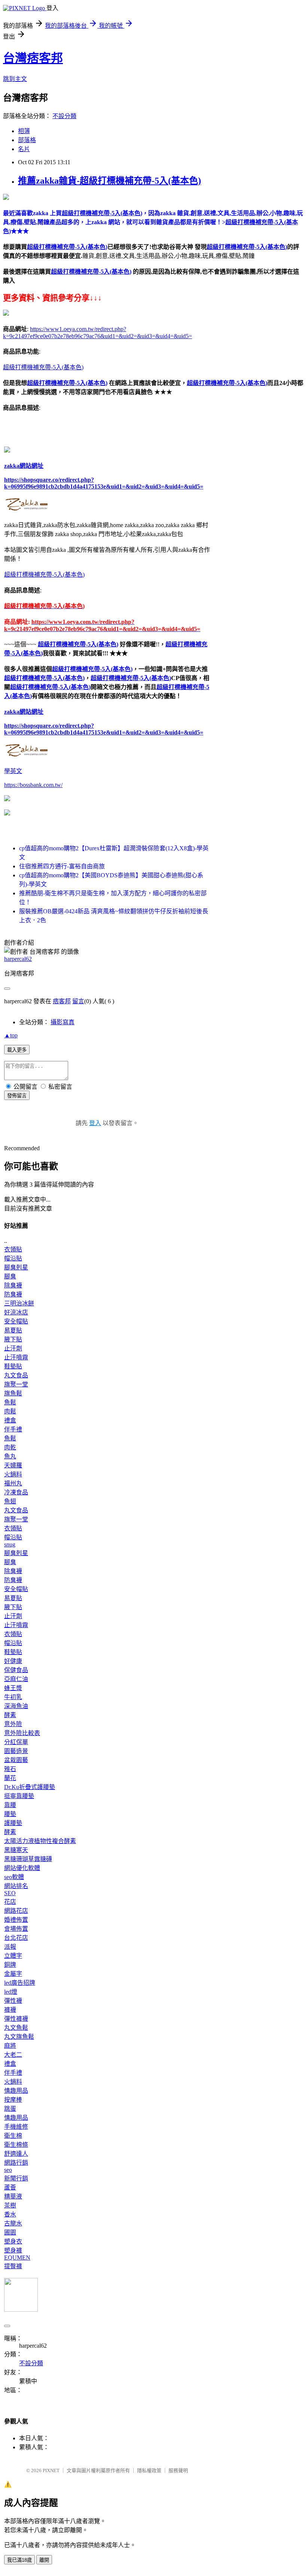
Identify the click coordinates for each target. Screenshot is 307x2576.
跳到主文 (15, 79)
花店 (10, 1902)
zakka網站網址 (24, 466)
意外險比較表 (22, 1733)
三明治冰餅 (19, 1303)
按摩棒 (13, 2100)
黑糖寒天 (16, 1850)
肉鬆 (10, 1411)
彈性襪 (13, 2001)
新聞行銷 (16, 2178)
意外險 (13, 1724)
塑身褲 (13, 2250)
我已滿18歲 (19, 2560)
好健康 (13, 1661)
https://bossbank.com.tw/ (33, 785)
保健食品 (16, 1670)
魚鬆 (10, 1402)
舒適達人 (16, 2154)
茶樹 (10, 2205)
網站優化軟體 (22, 1868)
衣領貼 (13, 1249)
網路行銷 (16, 2163)
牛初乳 (13, 1697)
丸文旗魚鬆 (19, 2037)
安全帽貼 (16, 1321)
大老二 (13, 2055)
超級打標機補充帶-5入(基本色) (67, 247)
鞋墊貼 (13, 1366)
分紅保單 (16, 1742)
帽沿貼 (13, 1258)
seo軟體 (14, 1877)
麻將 (10, 2046)
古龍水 (13, 2223)
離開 (44, 2560)
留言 (78, 1001)
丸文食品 (16, 1375)
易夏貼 (13, 1330)
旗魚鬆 (13, 1393)
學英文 (13, 771)
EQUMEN (17, 2258)
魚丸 (10, 1456)
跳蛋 (10, 2109)
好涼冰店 (16, 1312)
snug (10, 1544)
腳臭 (10, 1276)
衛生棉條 (16, 2145)
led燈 (11, 1992)
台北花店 (16, 1938)
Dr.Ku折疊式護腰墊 (30, 1787)
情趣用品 (16, 2091)
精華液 (13, 2196)
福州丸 (13, 1483)
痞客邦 (62, 1001)
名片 (24, 149)
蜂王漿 (13, 1688)
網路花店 (16, 1911)
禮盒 (10, 1420)
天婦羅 (13, 1465)
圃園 (10, 2232)
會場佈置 (16, 1929)
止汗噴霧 (16, 1357)
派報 (10, 1947)
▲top (11, 1035)
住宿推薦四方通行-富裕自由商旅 (62, 866)
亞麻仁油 (16, 1679)
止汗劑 (13, 1348)
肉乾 (10, 1447)
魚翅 (10, 1501)
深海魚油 (16, 1706)
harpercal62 (18, 959)
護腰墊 (13, 1823)
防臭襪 (13, 1294)
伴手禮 (13, 1429)
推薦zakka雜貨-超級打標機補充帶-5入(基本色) (110, 181)
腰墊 (10, 1814)
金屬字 (13, 1974)
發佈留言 (17, 1096)
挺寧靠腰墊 (19, 1796)
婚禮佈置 (16, 1920)
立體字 (13, 1956)
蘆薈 (10, 2187)
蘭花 (10, 1778)
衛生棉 (13, 2136)
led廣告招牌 (20, 1983)
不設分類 (64, 116)
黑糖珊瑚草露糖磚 (28, 1859)
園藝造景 (16, 1751)
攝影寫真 (63, 1022)
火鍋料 (13, 1474)
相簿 (24, 131)
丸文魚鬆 (16, 2028)
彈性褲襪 (16, 2019)
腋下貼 (13, 1339)
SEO (10, 1893)
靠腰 (10, 1805)
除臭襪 (13, 1285)
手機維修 (16, 2127)
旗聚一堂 (16, 1384)
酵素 (10, 1715)
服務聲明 (178, 2470)
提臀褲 (13, 2266)
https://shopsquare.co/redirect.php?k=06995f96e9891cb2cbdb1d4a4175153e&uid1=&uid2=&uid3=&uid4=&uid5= (104, 483)
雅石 (10, 1769)
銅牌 (10, 1965)
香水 (10, 2214)
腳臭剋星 (16, 1267)
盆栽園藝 (16, 1760)
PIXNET (51, 2470)
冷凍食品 (16, 1492)
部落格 (27, 140)
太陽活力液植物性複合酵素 (40, 1841)
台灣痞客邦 (33, 58)
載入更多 (17, 1050)
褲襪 (10, 2010)
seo (8, 2170)
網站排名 (16, 1886)
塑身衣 (13, 2241)
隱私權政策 (149, 2470)
